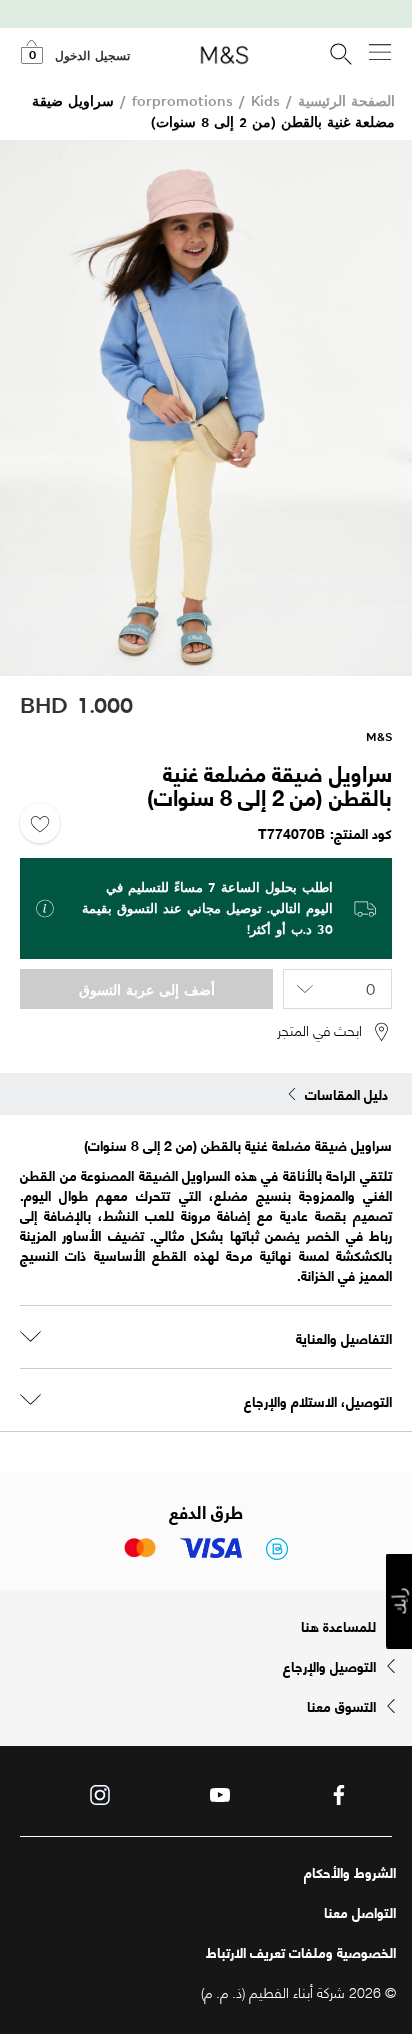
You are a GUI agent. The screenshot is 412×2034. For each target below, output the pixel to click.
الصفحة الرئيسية (346, 100)
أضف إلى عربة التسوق (147, 989)
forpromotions (182, 100)
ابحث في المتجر (319, 1030)
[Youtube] (220, 1795)
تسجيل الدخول (92, 56)
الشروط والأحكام (350, 1872)
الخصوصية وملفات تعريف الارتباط (301, 1952)
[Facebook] (339, 1795)
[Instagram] (100, 1795)
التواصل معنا (360, 1912)
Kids (265, 100)
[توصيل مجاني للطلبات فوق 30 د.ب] (206, 18)
